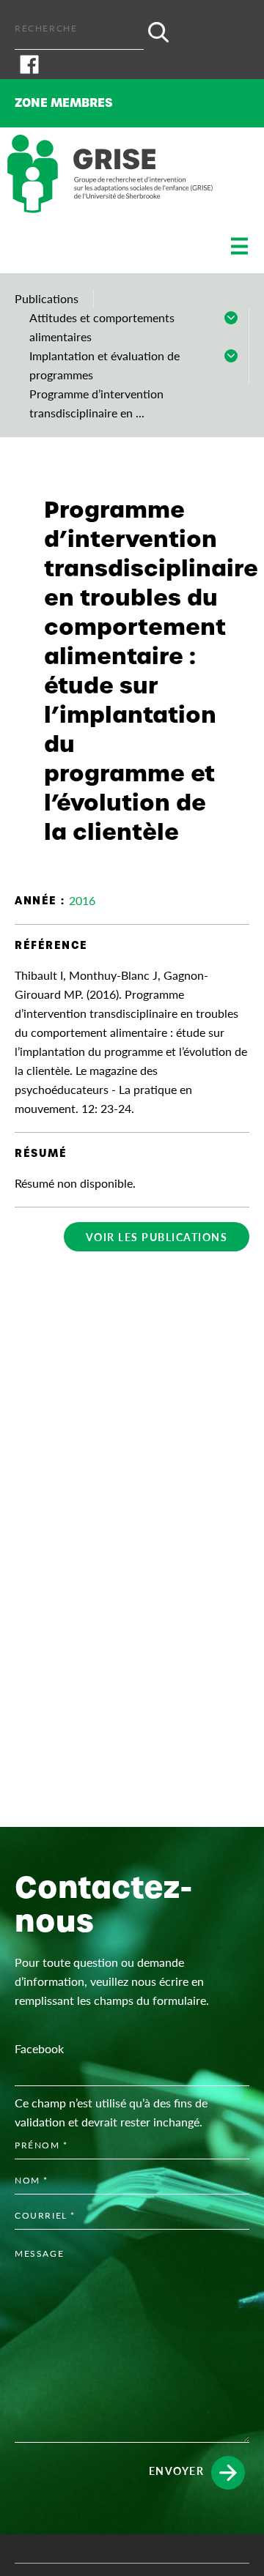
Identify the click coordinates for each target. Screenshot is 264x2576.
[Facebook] (132, 64)
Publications (47, 298)
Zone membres (64, 103)
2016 (82, 900)
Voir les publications (157, 1237)
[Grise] (110, 174)
